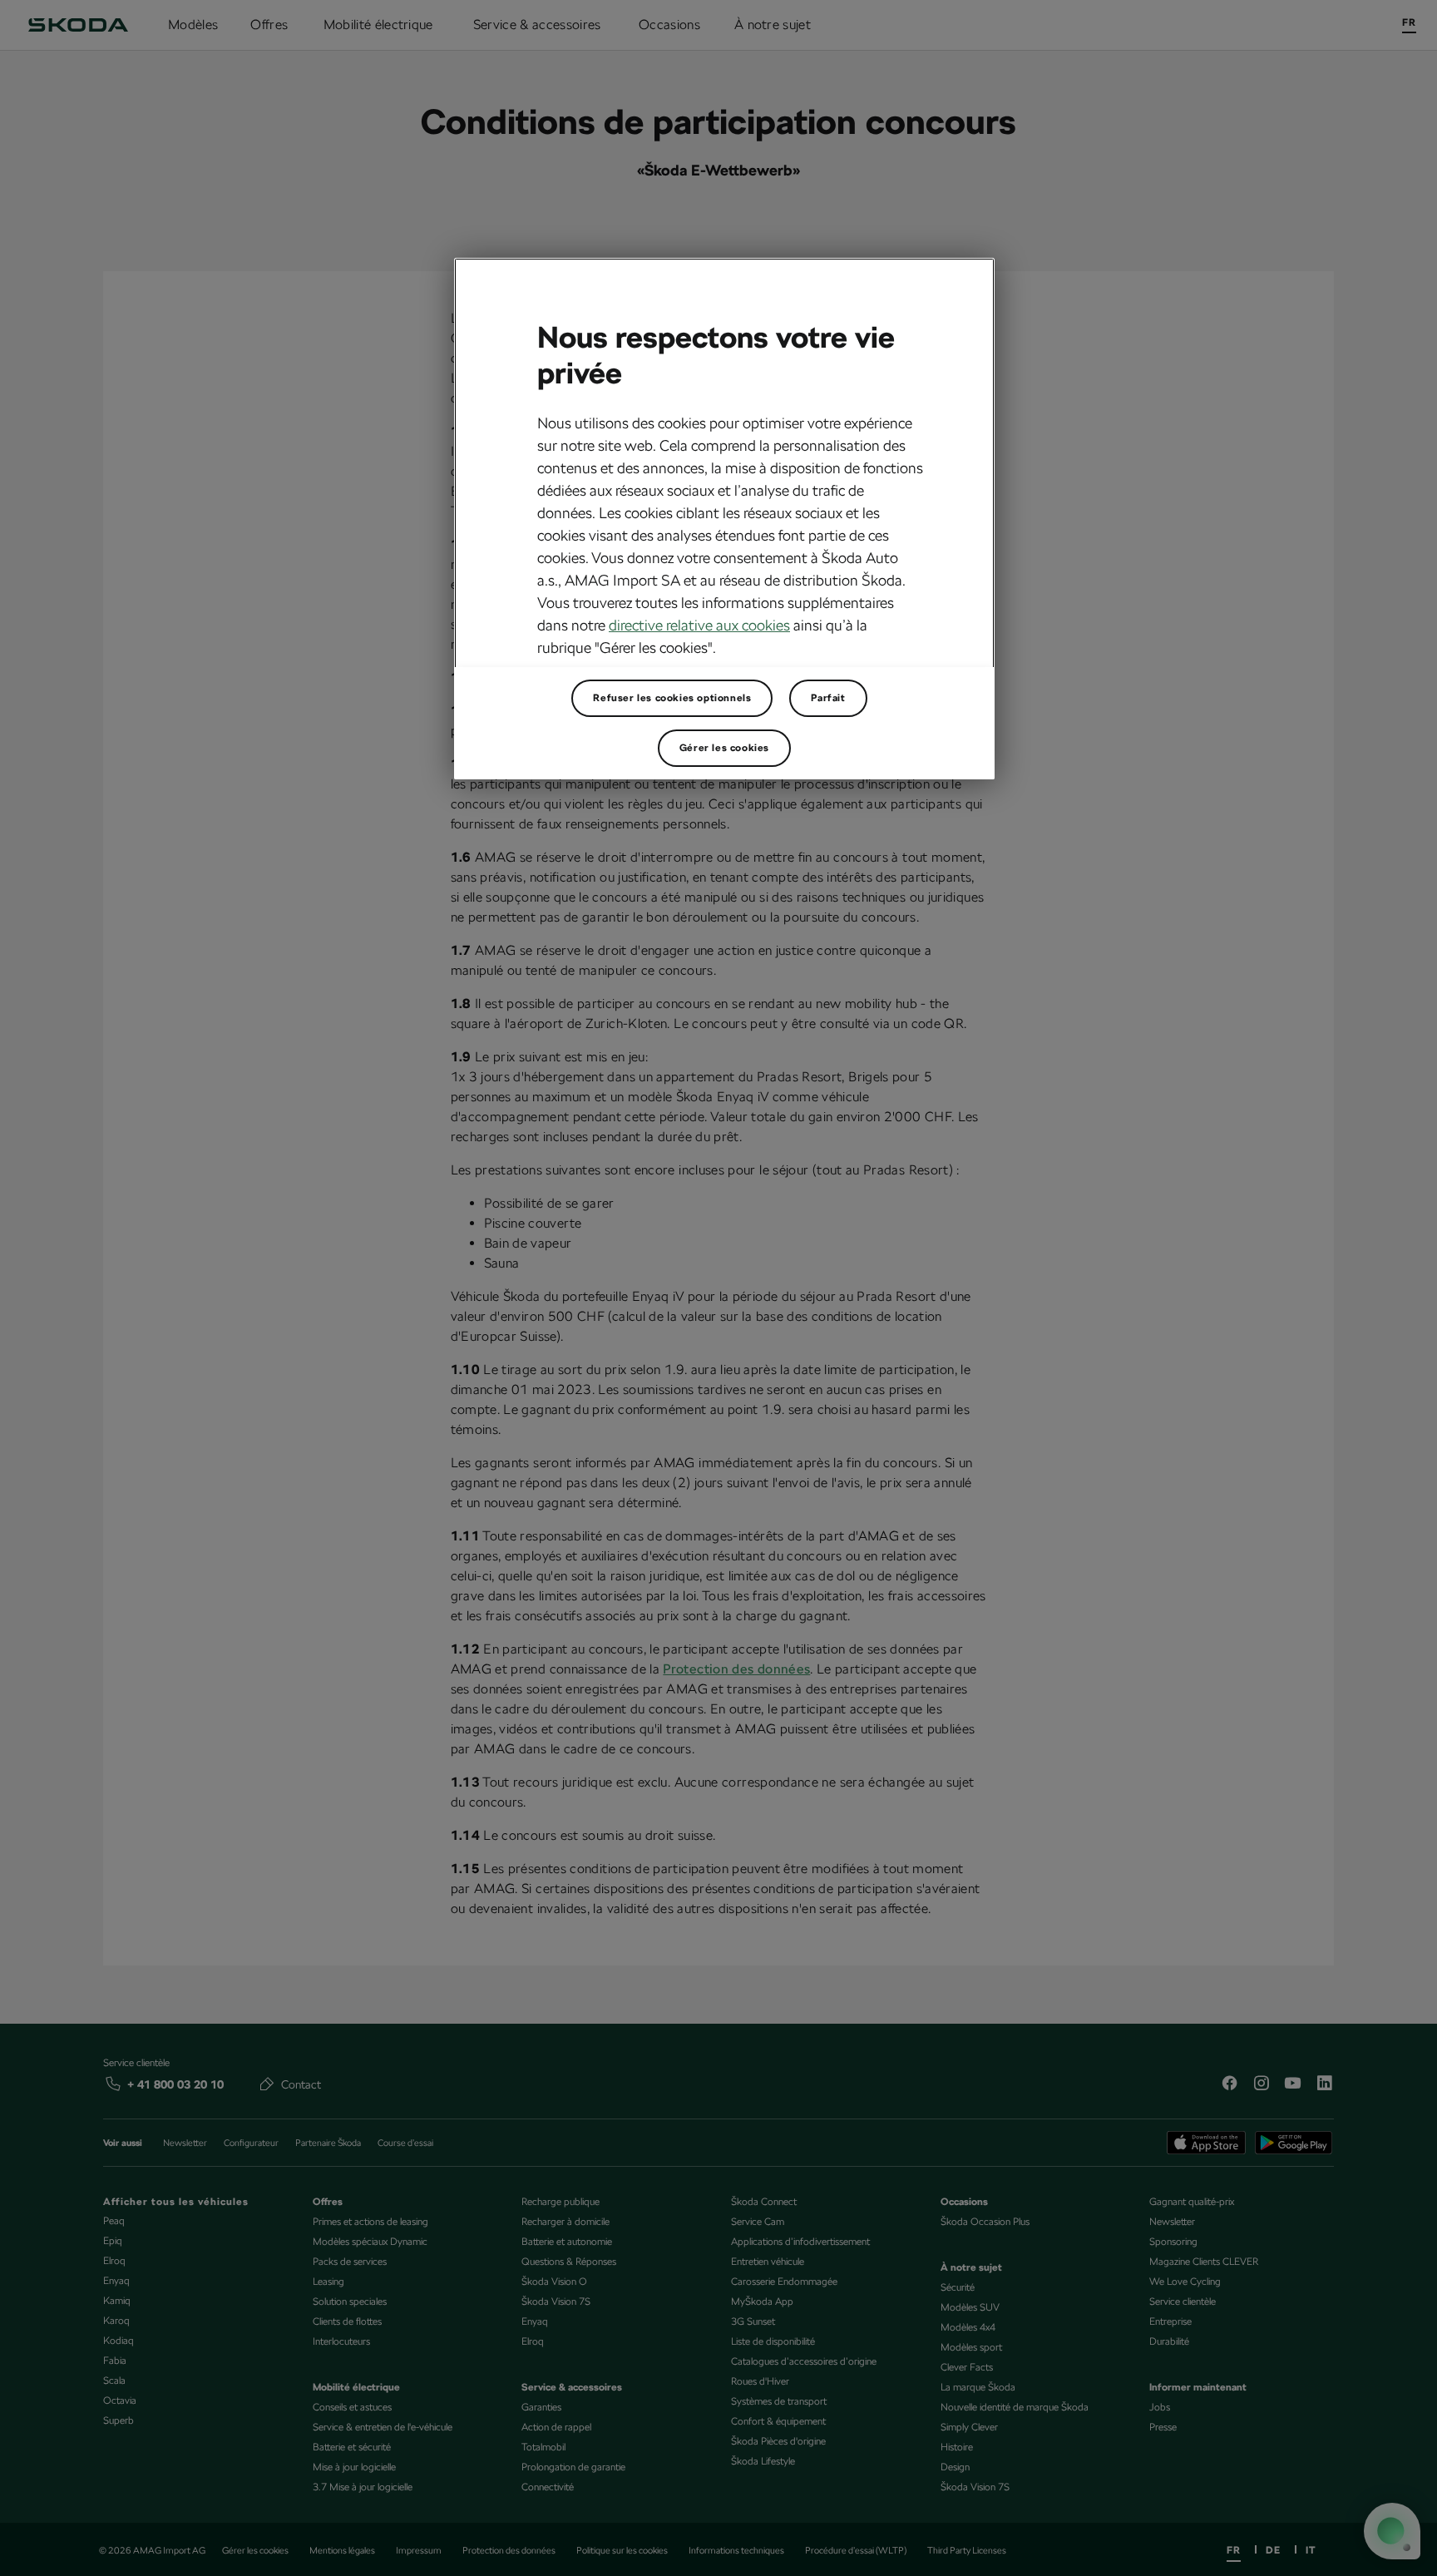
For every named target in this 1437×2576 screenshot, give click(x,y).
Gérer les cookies (724, 748)
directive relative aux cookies (699, 625)
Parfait (828, 698)
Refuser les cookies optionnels (672, 698)
